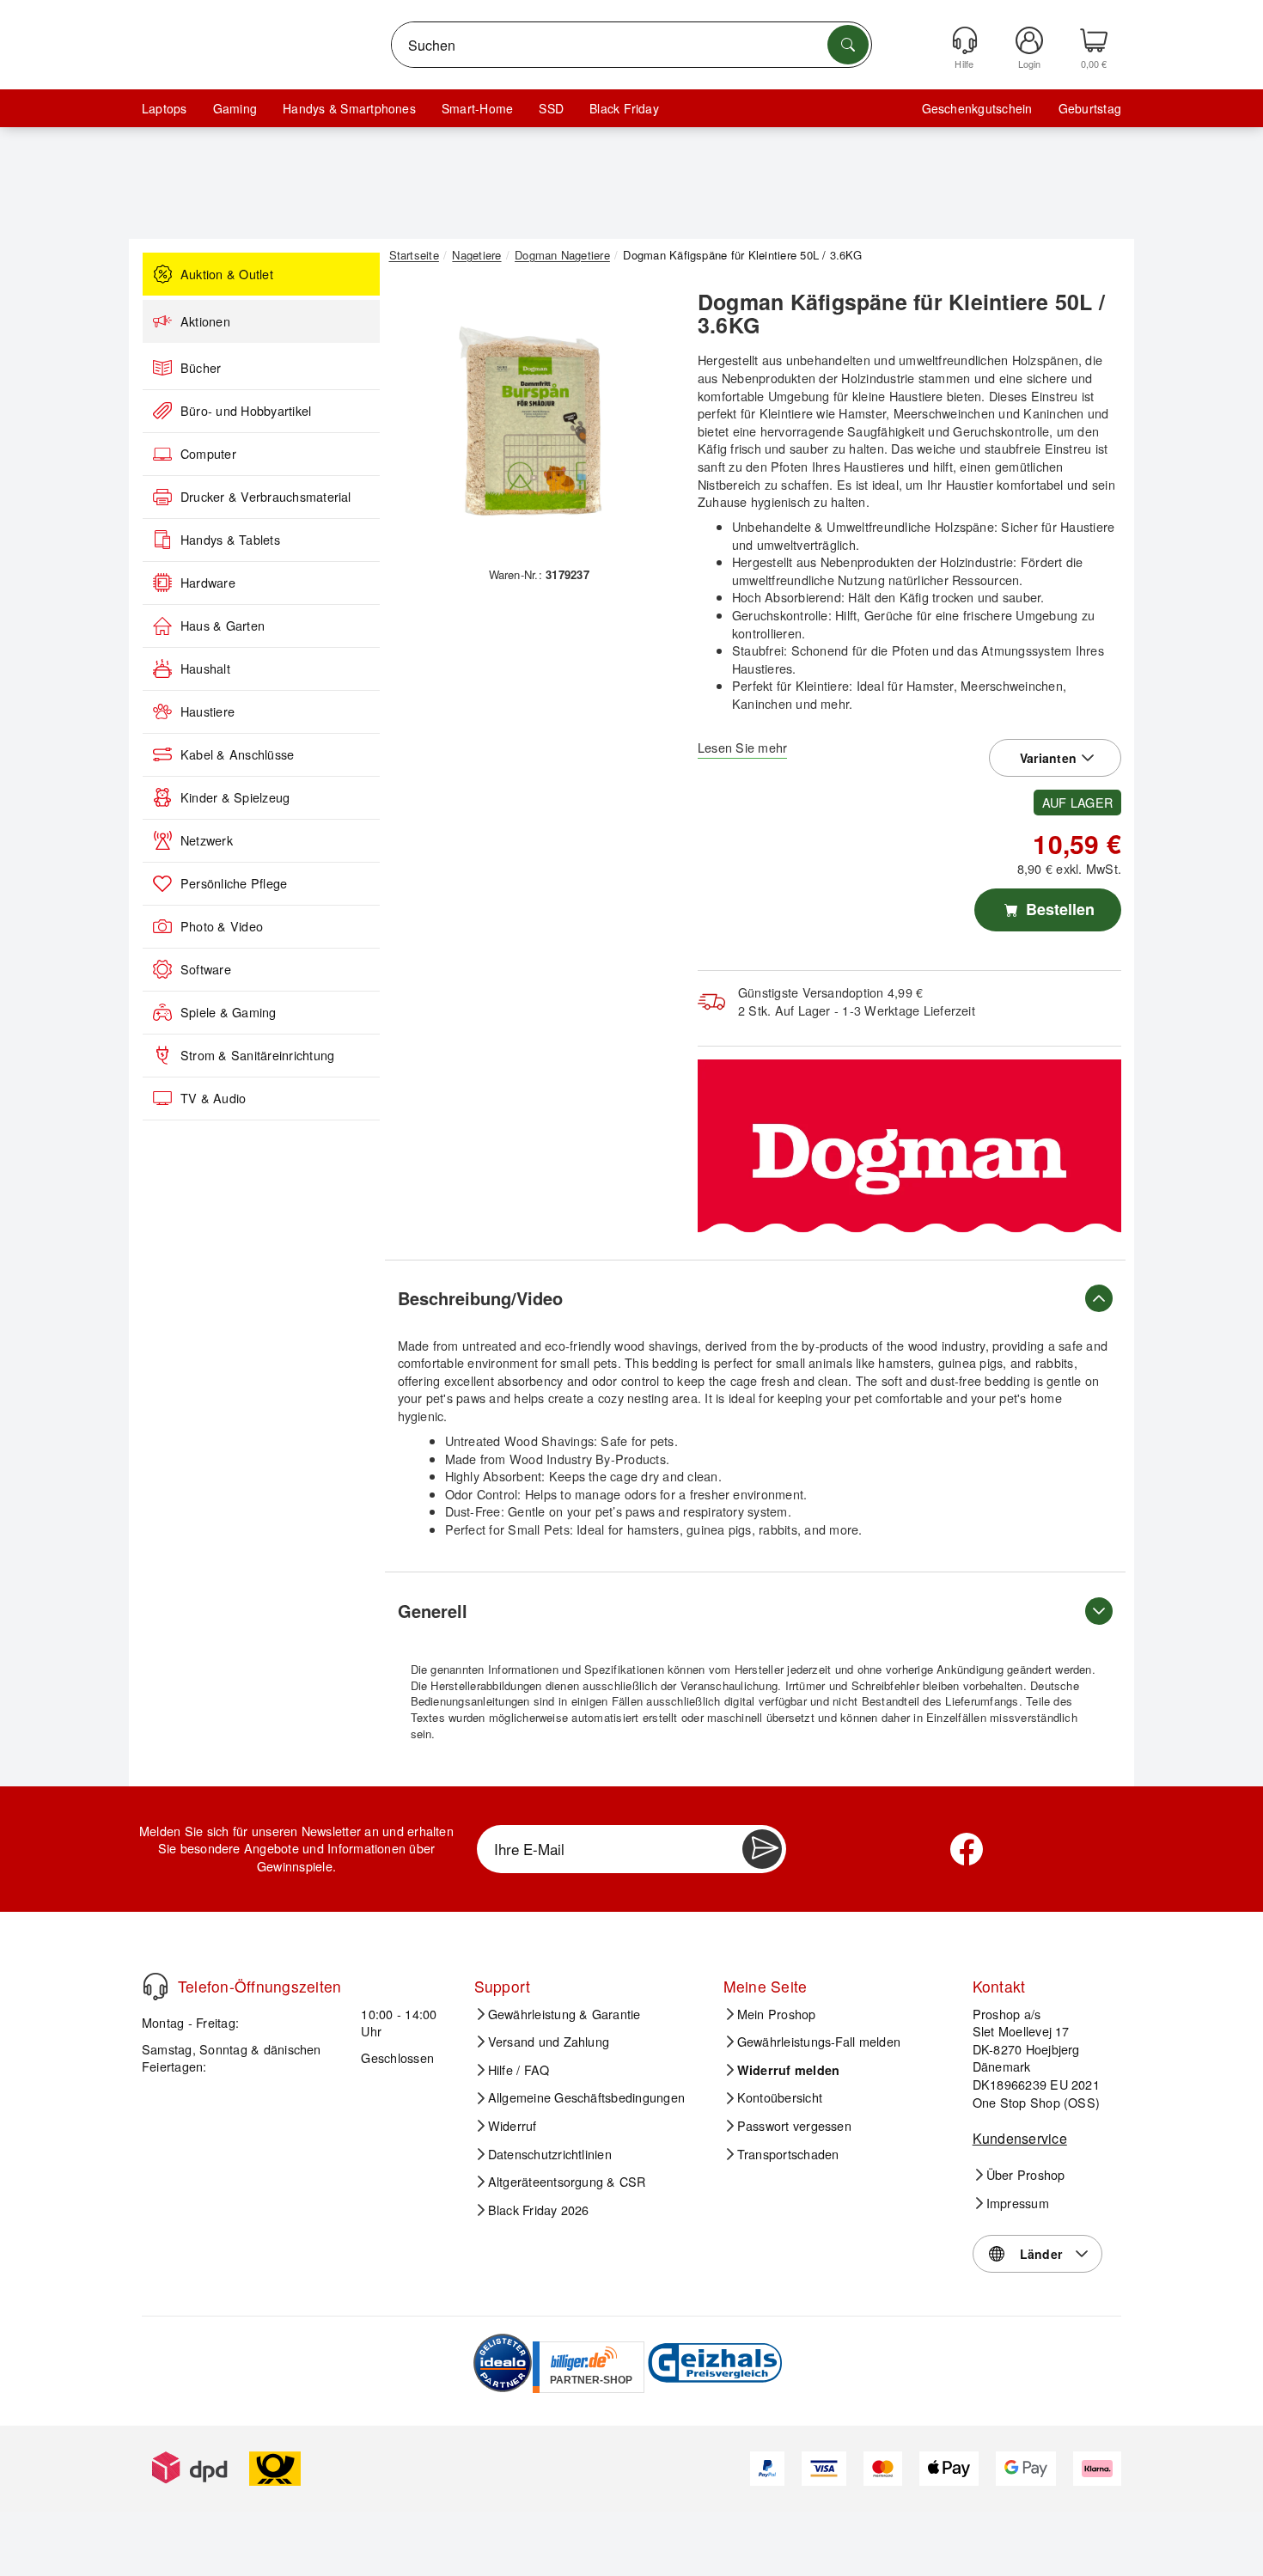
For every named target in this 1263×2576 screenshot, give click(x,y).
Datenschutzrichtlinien (550, 2154)
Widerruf (513, 2126)
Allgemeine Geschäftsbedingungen (586, 2097)
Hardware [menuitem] (208, 583)
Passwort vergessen (794, 2126)
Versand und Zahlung (549, 2042)
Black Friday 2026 (539, 2210)
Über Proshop (1026, 2175)
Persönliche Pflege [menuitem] (234, 883)
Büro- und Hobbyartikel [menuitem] (246, 411)
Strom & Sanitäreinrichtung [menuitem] (257, 1055)
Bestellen (1058, 909)
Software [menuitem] (206, 969)
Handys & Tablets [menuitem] (230, 540)
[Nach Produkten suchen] (848, 45)
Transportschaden (788, 2154)
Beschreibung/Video (480, 1298)
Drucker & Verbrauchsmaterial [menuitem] (266, 497)
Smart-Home (477, 108)
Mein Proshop (777, 2014)
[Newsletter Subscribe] (762, 1849)
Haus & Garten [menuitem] (223, 626)
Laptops (165, 108)
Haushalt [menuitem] (205, 668)
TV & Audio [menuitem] (213, 1098)
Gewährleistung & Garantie (564, 2014)
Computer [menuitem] (208, 454)
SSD (551, 108)
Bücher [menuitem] (201, 368)
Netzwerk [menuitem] (207, 840)
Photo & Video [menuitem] (222, 926)
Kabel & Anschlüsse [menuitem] (237, 754)
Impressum (1018, 2203)
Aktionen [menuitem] (205, 321)
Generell (433, 1611)
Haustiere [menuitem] (207, 711)
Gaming (235, 108)
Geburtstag (1090, 108)
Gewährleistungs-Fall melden (819, 2042)
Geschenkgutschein (977, 108)
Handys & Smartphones (349, 108)
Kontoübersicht (780, 2097)
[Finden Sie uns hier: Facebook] (967, 1849)
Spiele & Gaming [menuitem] (229, 1012)
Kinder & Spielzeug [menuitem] (235, 797)
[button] (533, 419)
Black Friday (624, 108)
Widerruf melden (789, 2070)
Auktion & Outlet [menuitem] (227, 274)
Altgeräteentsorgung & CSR (567, 2182)
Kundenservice (1020, 2138)
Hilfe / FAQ (519, 2070)
